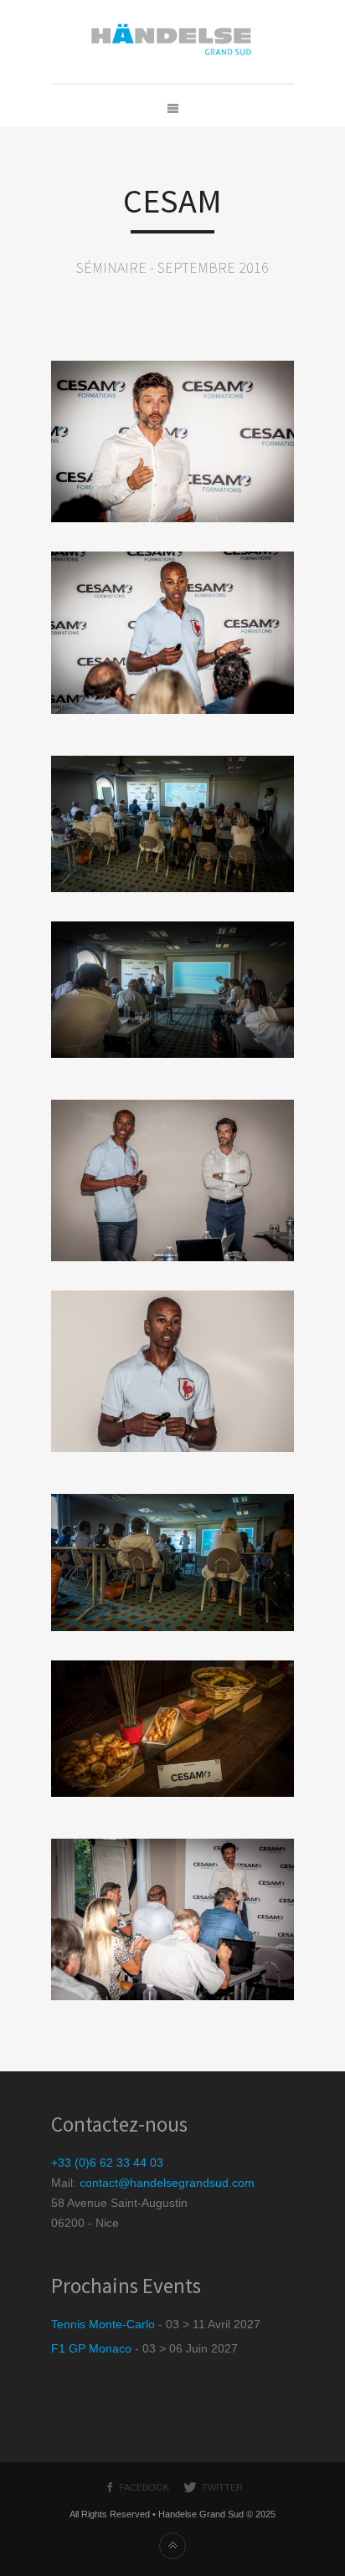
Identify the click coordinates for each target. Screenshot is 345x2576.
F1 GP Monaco (91, 2348)
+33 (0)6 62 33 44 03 (107, 2163)
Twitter (222, 2487)
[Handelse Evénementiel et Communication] (172, 42)
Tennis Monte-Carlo (103, 2324)
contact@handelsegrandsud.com (167, 2183)
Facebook (144, 2487)
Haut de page (172, 2546)
